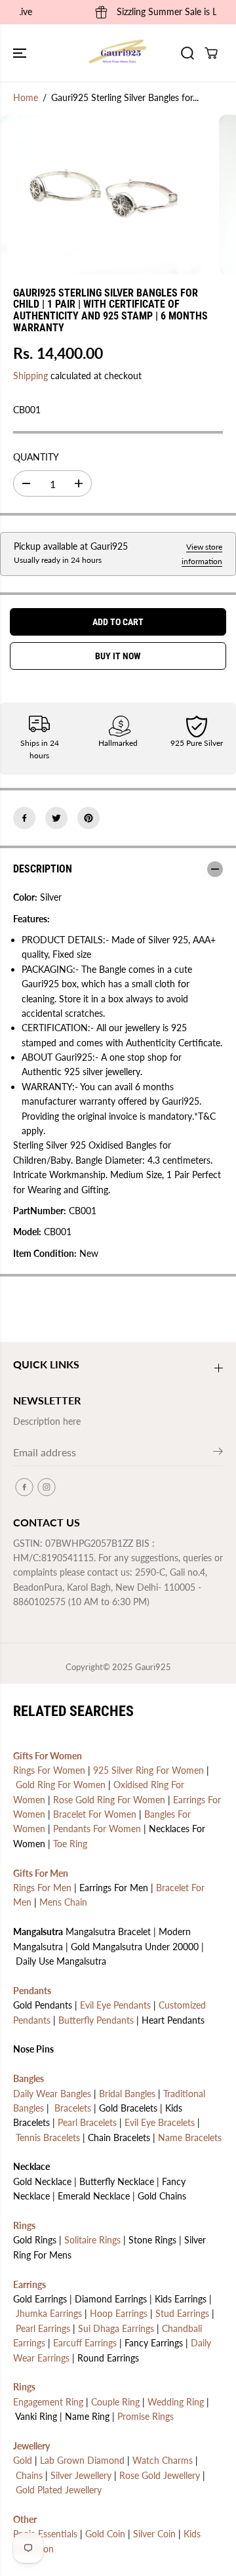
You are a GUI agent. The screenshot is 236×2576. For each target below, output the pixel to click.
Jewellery (31, 2446)
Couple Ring (115, 2402)
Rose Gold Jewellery (160, 2475)
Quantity (36, 457)
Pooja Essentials (45, 2534)
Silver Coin (154, 2534)
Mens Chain (63, 1902)
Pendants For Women (97, 1829)
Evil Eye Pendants (115, 2005)
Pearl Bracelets (87, 2122)
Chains (29, 2475)
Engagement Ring (48, 2402)
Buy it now (118, 656)
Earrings (29, 2284)
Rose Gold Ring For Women (109, 1800)
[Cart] (211, 53)
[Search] (187, 53)
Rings (24, 2225)
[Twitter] (56, 818)
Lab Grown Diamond (82, 2460)
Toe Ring (70, 1844)
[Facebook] (24, 818)
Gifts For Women (48, 1756)
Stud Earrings (182, 2313)
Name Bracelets (190, 2137)
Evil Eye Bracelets (160, 2122)
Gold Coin (105, 2534)
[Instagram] (47, 1487)
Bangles (29, 2078)
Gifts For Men (41, 1873)
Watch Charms (163, 2460)
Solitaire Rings (92, 2240)
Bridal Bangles (127, 2094)
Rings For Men (42, 1888)
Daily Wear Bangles (52, 2094)
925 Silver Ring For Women (148, 1770)
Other (25, 2519)
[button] (21, 53)
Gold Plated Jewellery (59, 2490)
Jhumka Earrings (49, 2313)
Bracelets (73, 2108)
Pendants (32, 1991)
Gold (23, 2460)
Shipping (30, 376)
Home (26, 97)
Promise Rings (146, 2416)
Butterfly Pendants (96, 2020)
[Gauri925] (118, 53)
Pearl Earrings (43, 2328)
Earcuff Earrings (85, 2343)
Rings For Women (49, 1770)
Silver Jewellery (81, 2475)
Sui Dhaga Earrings (116, 2328)
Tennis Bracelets (48, 2137)
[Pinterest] (88, 818)
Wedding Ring (176, 2402)
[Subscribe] (218, 1454)
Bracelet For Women (95, 1814)
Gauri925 (153, 1667)
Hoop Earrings (119, 2313)
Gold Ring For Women (61, 1785)
